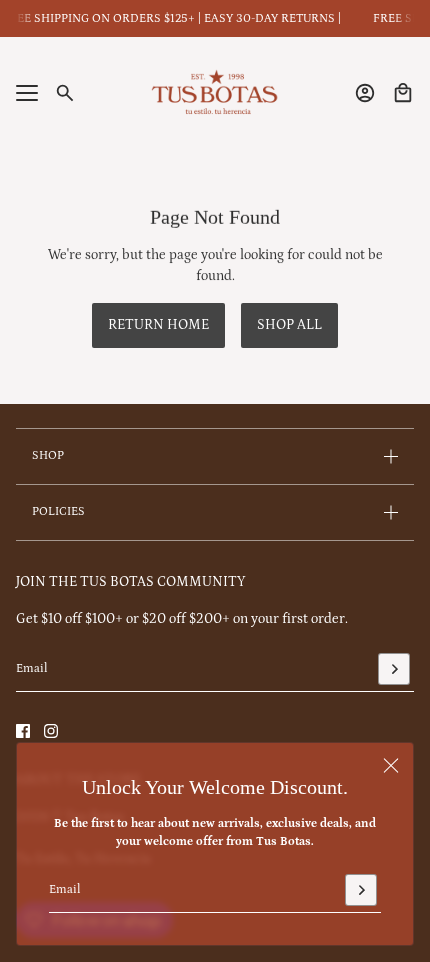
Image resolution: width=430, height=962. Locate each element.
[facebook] (23, 731)
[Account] (365, 93)
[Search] (65, 93)
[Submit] (361, 890)
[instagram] (51, 731)
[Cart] (403, 93)
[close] (391, 765)
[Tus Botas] (215, 93)
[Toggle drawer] (27, 93)
